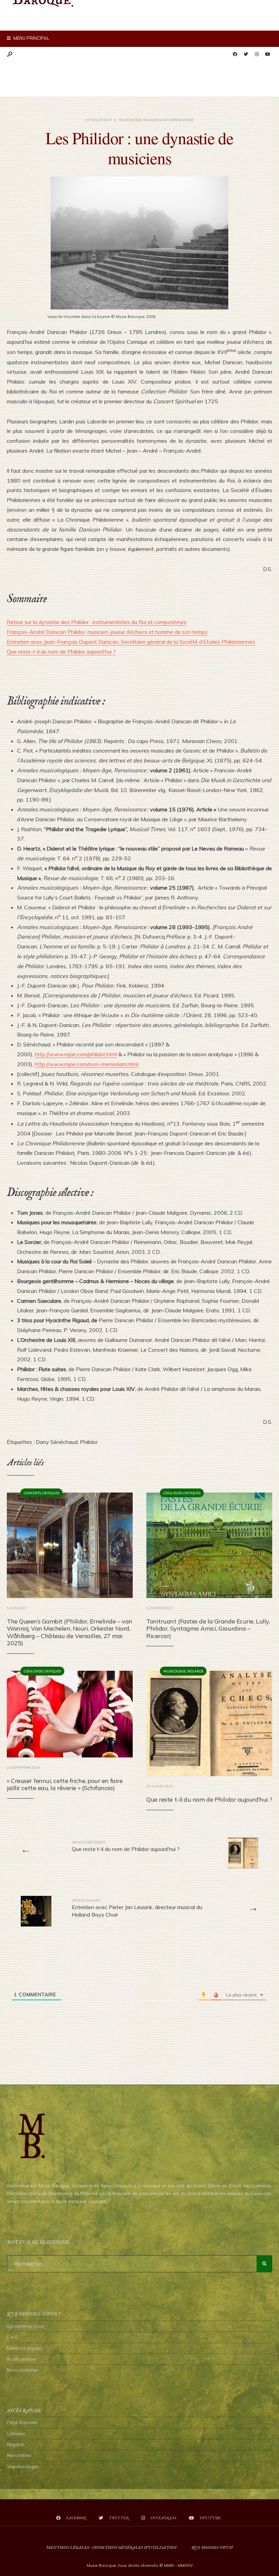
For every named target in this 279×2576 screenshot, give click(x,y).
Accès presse (21, 2359)
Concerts (32, 1493)
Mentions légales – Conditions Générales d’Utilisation (111, 2548)
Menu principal (31, 38)
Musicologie (130, 120)
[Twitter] (246, 54)
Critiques (51, 1493)
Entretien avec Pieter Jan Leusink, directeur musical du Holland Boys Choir (137, 1908)
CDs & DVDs (173, 1493)
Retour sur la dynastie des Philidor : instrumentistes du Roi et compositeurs (97, 622)
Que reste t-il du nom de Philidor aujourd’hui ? (209, 1799)
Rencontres (19, 2455)
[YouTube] (267, 54)
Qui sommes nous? (212, 2548)
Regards (151, 120)
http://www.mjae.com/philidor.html (76, 1054)
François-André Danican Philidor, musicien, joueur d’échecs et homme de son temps (107, 632)
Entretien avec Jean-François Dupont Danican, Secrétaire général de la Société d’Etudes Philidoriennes (131, 642)
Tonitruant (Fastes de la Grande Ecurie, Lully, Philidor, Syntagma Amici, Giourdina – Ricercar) (208, 1629)
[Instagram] (257, 54)
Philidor (89, 1442)
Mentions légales (25, 2348)
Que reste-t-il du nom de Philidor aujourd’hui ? (61, 652)
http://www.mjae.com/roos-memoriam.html (86, 1064)
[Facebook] (235, 54)
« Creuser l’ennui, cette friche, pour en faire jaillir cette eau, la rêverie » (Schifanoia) (65, 1784)
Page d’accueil (22, 2422)
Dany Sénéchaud (57, 1442)
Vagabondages (23, 2466)
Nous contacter (23, 2370)
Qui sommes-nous (26, 2326)
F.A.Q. (13, 2337)
